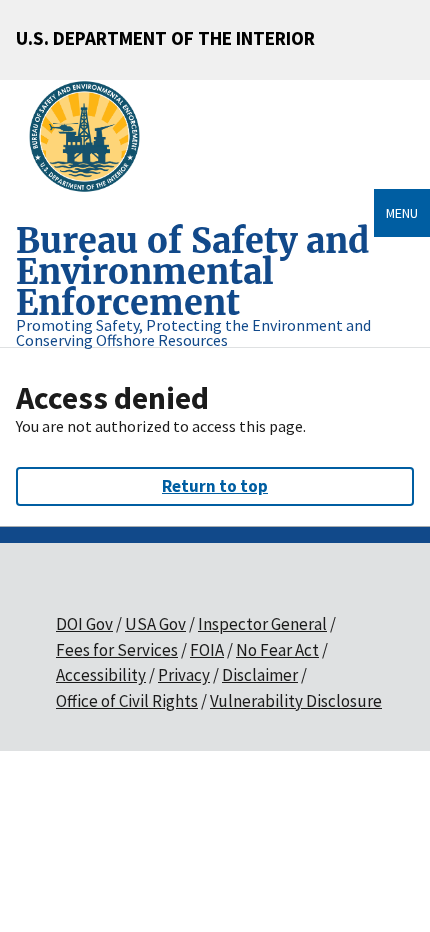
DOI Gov (84, 624)
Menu (402, 213)
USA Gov (155, 624)
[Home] (92, 137)
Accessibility (101, 675)
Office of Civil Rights (127, 701)
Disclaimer (260, 675)
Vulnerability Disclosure (296, 701)
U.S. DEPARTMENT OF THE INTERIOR (165, 38)
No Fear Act (277, 650)
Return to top (215, 486)
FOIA (207, 650)
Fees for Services (117, 650)
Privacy (184, 675)
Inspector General (262, 624)
